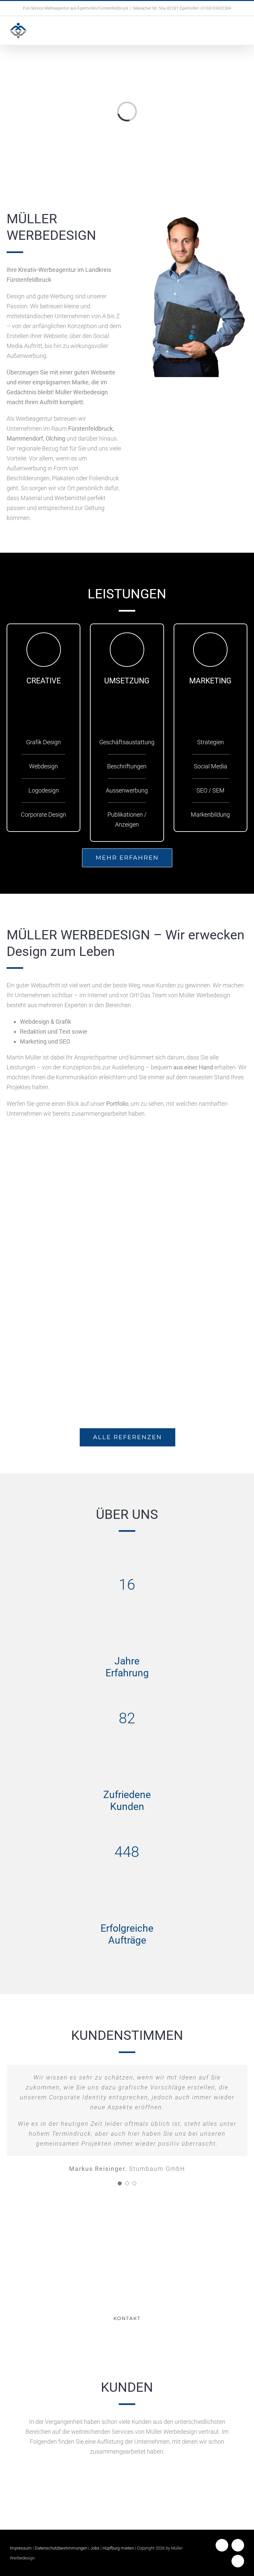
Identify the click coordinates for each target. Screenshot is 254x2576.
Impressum (21, 2548)
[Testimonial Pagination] (120, 2183)
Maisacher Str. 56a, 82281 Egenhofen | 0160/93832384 (182, 8)
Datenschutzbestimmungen (61, 2548)
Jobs (95, 2548)
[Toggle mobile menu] (241, 33)
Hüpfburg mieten (118, 2548)
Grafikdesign (189, 1281)
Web (198, 1191)
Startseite (184, 1191)
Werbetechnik (66, 1191)
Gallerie (66, 1167)
